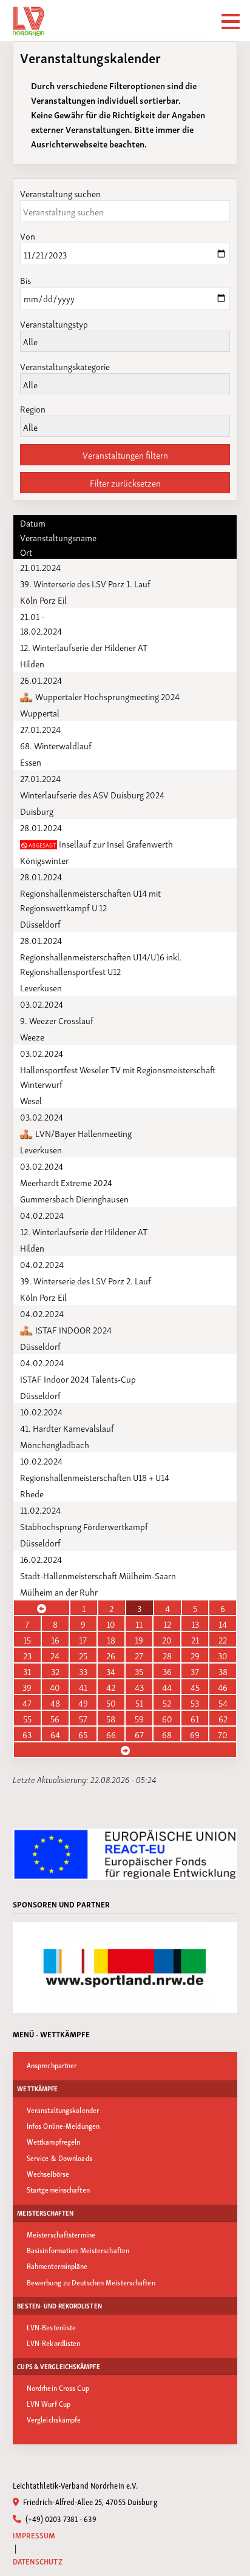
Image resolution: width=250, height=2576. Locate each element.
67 (139, 1734)
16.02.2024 (41, 1559)
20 (167, 1639)
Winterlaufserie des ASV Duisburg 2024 (92, 794)
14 (223, 1623)
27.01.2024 (40, 729)
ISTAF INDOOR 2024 (73, 1329)
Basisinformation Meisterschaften (78, 2250)
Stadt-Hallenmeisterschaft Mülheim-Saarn (98, 1575)
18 (111, 1639)
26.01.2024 (41, 679)
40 (55, 1687)
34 (111, 1671)
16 (55, 1639)
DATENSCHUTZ (38, 2561)
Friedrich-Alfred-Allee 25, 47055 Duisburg (89, 2501)
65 (83, 1734)
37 (195, 1671)
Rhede (32, 1493)
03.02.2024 (42, 1003)
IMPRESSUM (34, 2535)
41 (83, 1687)
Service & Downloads (59, 2158)
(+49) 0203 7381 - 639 (59, 2518)
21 (195, 1639)
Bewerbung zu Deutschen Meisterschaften (91, 2282)
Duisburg (37, 811)
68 (167, 1734)
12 (167, 1623)
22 (223, 1639)
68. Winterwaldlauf (56, 745)
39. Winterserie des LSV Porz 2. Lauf (86, 1280)
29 (195, 1655)
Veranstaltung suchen (60, 193)
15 (27, 1639)
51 (139, 1702)
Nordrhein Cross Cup (58, 2388)
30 (223, 1655)
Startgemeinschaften (58, 2189)
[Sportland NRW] (125, 1967)
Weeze (32, 1036)
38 (223, 1671)
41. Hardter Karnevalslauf (67, 1428)
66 (111, 1734)
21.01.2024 (40, 567)
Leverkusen (41, 987)
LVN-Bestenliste (52, 2327)
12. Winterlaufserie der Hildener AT (84, 647)
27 (139, 1655)
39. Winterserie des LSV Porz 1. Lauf (85, 583)
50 (111, 1702)
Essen (31, 761)
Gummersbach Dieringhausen (74, 1198)
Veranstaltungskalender (63, 2110)
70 (223, 1734)
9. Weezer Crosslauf (57, 1020)
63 (27, 1734)
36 (167, 1671)
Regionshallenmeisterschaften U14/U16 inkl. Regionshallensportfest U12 (101, 963)
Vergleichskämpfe (54, 2419)
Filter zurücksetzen (125, 482)
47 (27, 1702)
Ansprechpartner (52, 2065)
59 (139, 1718)
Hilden (32, 663)
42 (111, 1687)
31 (27, 1671)
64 (55, 1734)
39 (27, 1687)
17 (83, 1639)
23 (27, 1655)
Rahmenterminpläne (57, 2266)
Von (28, 235)
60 (167, 1718)
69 (195, 1734)
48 (55, 1702)
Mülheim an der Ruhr (59, 1591)
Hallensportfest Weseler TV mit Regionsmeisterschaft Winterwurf (118, 1076)
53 (195, 1702)
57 (83, 1718)
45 (195, 1687)
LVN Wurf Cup (49, 2403)
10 (111, 1623)
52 (167, 1702)
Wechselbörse (48, 2173)
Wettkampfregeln (54, 2141)
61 (195, 1718)
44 (167, 1687)
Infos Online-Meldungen (63, 2126)
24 (55, 1655)
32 (55, 1671)
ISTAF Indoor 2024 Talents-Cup (78, 1378)
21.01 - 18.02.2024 (41, 623)
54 (223, 1702)
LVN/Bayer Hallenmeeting (83, 1133)
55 (27, 1718)
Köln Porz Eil (43, 599)
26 (111, 1655)
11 (139, 1623)
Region (33, 408)
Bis (25, 280)
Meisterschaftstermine (61, 2234)
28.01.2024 (41, 827)
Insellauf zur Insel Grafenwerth (100, 843)
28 (167, 1655)
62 (223, 1718)
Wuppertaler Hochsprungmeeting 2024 (106, 696)
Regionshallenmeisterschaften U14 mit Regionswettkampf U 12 (90, 900)
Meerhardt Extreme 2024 (66, 1182)
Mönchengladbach (55, 1444)
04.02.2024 (42, 1215)
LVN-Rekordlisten (54, 2343)
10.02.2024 (41, 1411)
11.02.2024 (40, 1509)
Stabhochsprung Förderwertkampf (84, 1526)
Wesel (31, 1100)
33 (83, 1671)
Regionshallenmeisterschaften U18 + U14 (95, 1477)
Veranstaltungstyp (54, 323)
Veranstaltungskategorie (65, 366)
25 (83, 1655)
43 (139, 1687)
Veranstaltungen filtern (125, 454)
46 (223, 1687)
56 (55, 1718)
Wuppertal (40, 712)
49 (83, 1702)
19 (139, 1639)
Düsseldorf (40, 923)
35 (139, 1671)
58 (111, 1718)
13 (195, 1623)
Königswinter (44, 860)
